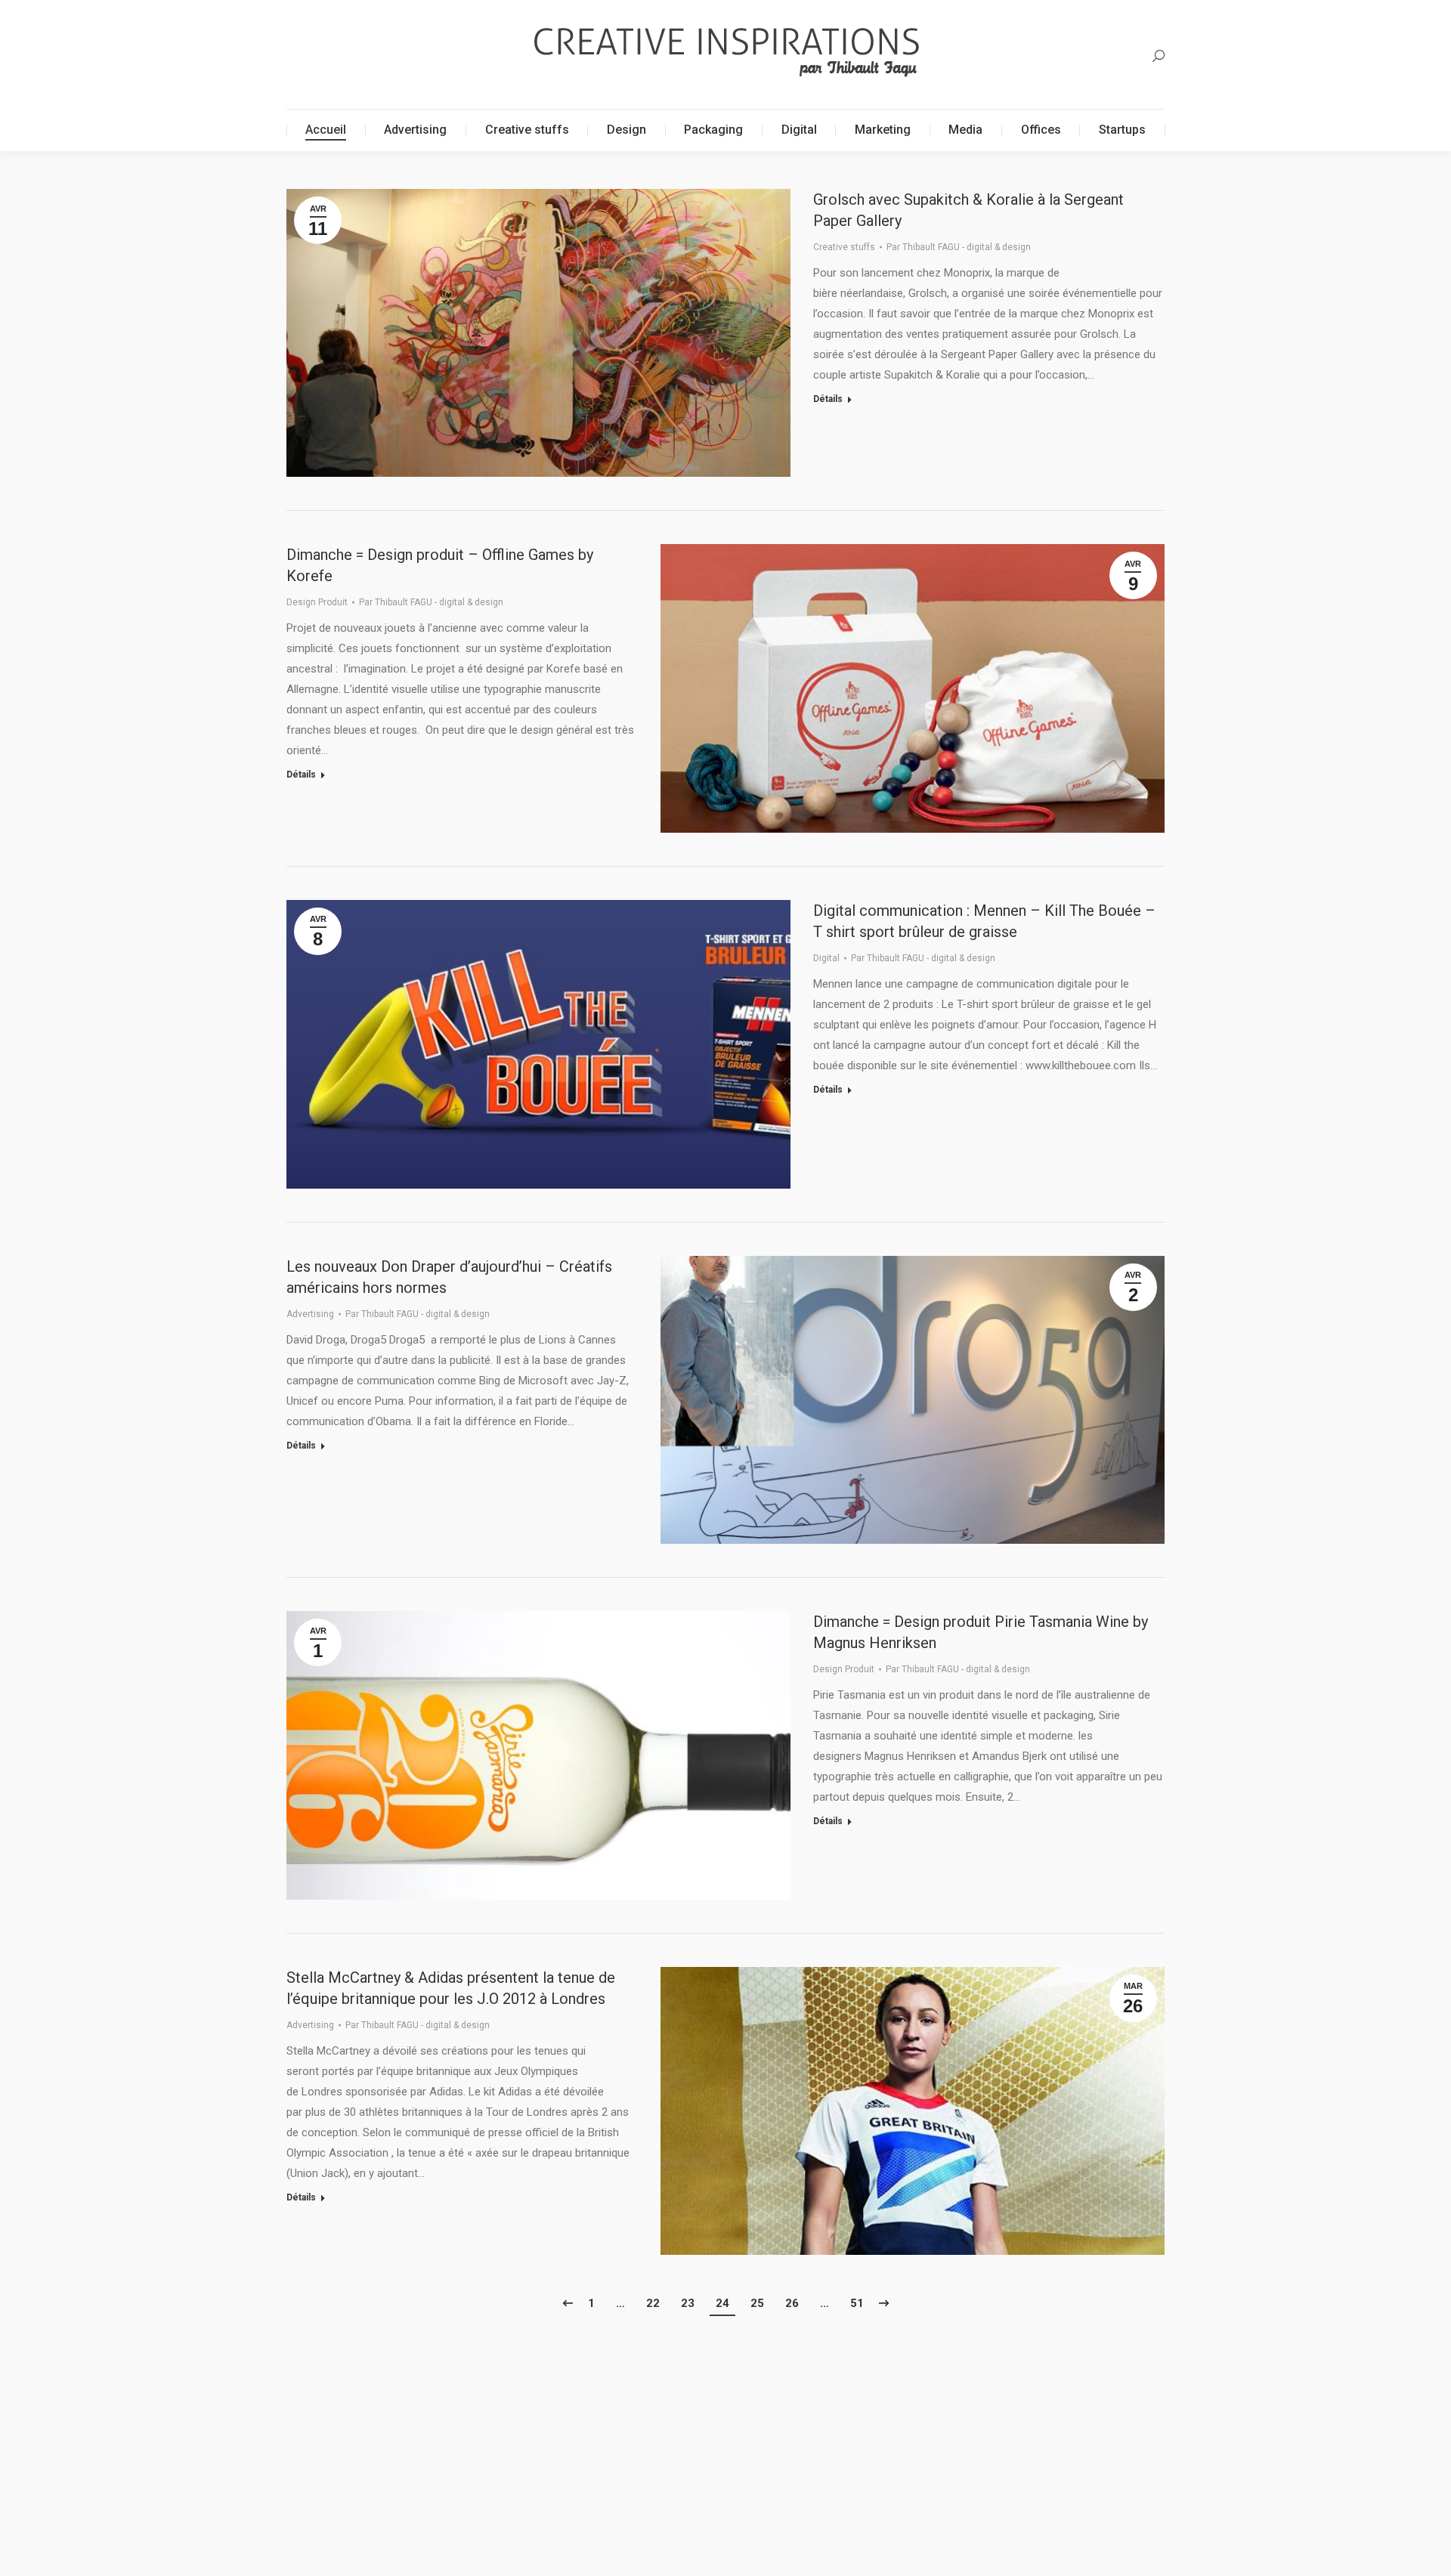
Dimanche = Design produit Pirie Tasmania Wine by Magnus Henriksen (981, 1632)
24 (722, 2303)
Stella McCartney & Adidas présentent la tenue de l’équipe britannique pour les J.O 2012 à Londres (451, 1988)
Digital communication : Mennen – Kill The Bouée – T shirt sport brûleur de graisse (984, 921)
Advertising (310, 1314)
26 (792, 2303)
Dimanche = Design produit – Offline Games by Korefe (440, 565)
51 (857, 2303)
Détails (828, 399)
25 (757, 2303)
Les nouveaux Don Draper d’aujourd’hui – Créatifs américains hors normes (449, 1277)
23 (688, 2303)
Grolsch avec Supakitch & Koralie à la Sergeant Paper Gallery (968, 210)
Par (959, 247)
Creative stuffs (844, 247)
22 (653, 2303)
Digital (826, 958)
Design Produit (317, 602)
